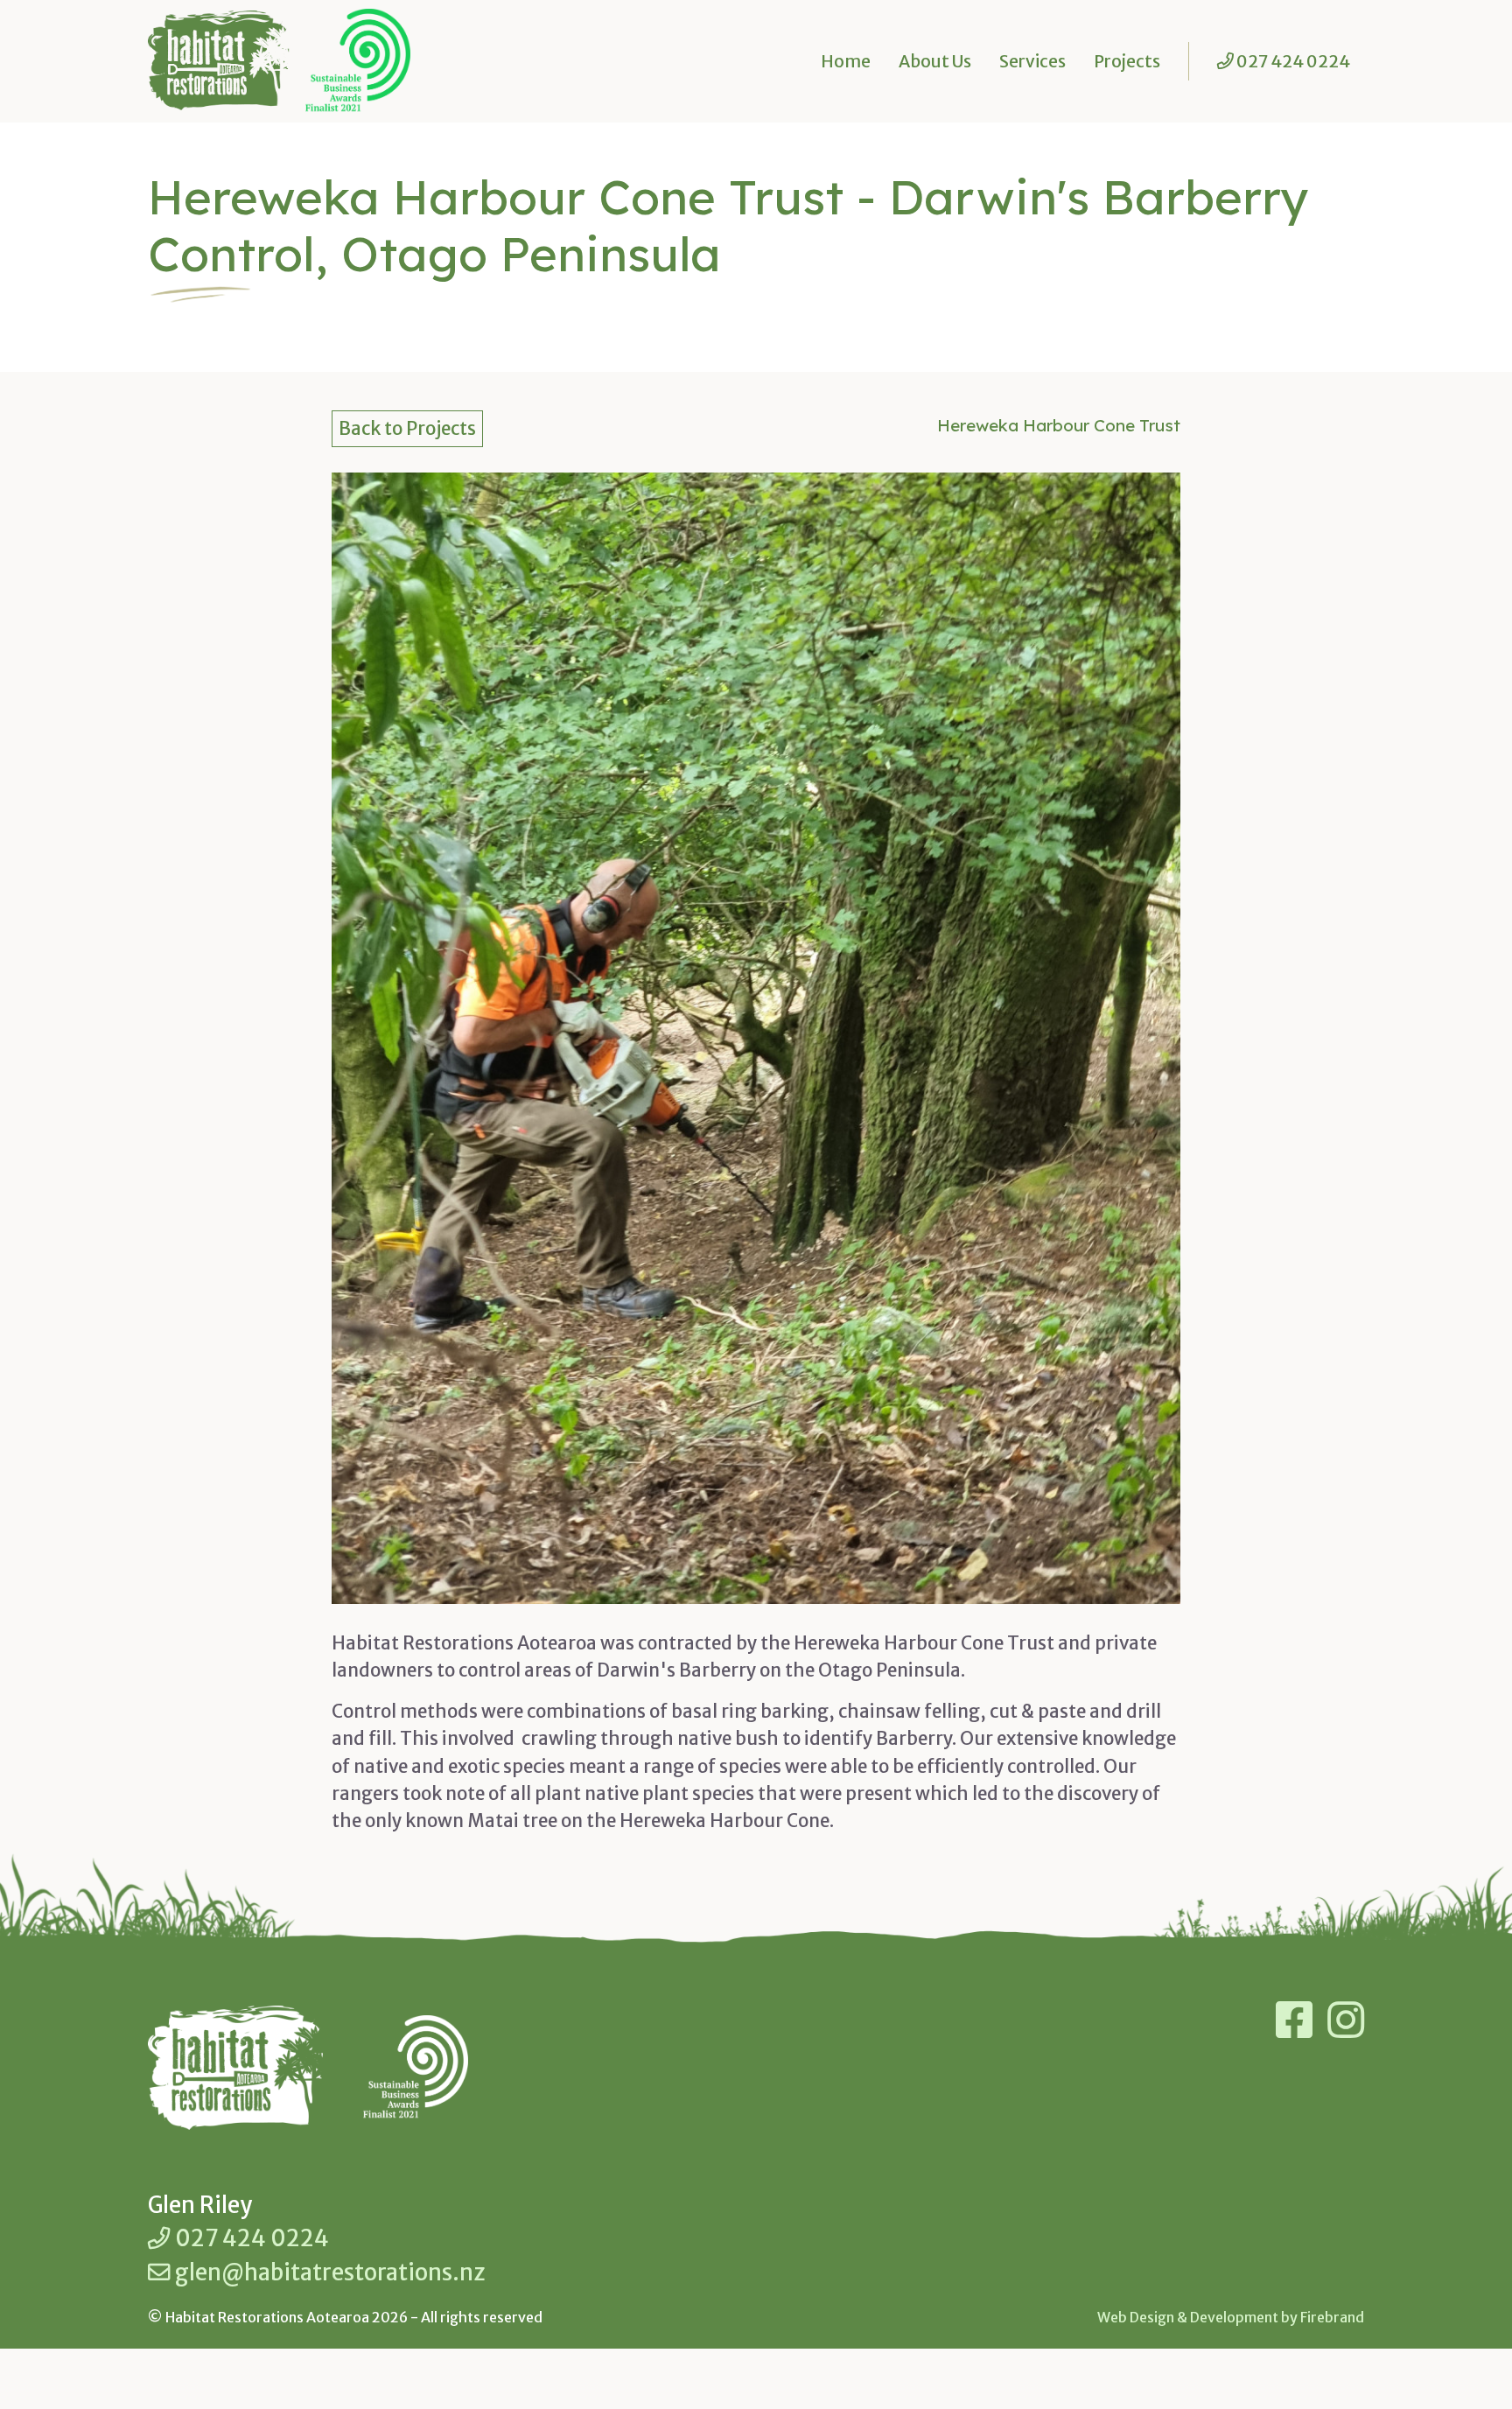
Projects (1127, 61)
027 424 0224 (250, 2238)
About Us (935, 61)
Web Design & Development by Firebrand (1231, 2317)
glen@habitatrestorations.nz (328, 2272)
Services (1032, 61)
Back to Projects (407, 429)
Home (846, 61)
